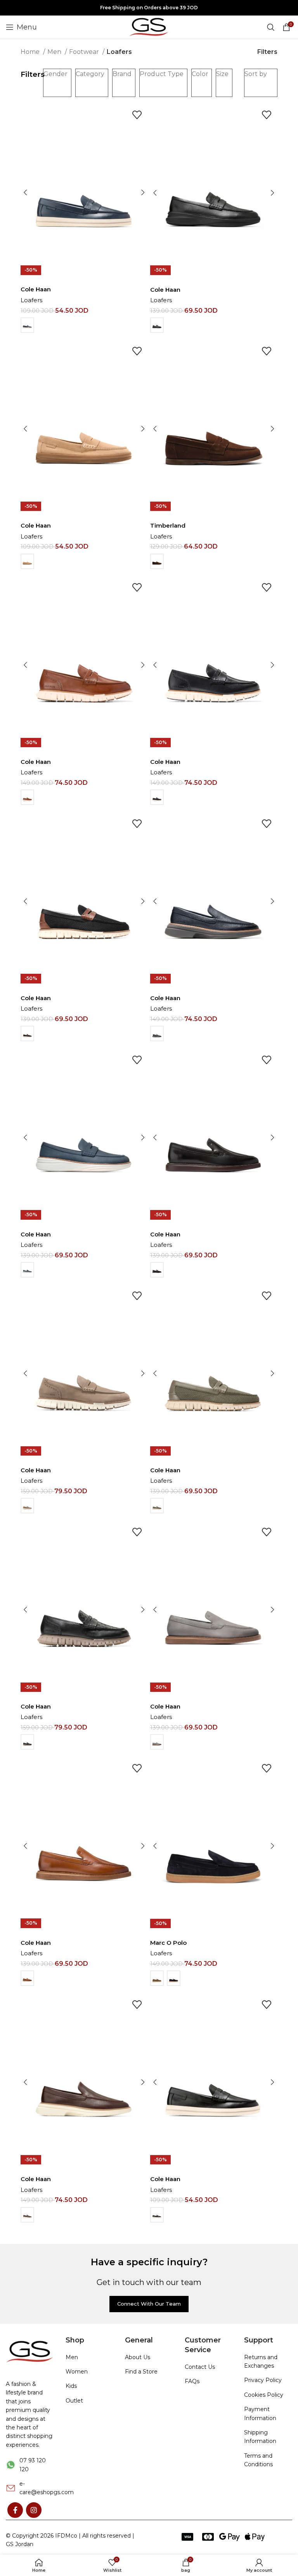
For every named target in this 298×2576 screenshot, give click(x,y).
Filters (267, 52)
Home (31, 52)
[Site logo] (149, 27)
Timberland (168, 525)
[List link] (30, 2465)
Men (55, 52)
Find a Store (141, 2372)
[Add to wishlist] (137, 115)
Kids (71, 2386)
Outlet (74, 2401)
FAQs (192, 2381)
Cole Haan (36, 289)
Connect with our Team (149, 2304)
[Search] (271, 27)
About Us (138, 2357)
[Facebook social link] (15, 2510)
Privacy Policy (263, 2380)
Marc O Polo (168, 1943)
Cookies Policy (264, 2395)
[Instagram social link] (34, 2510)
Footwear (85, 52)
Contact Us (200, 2367)
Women (77, 2372)
